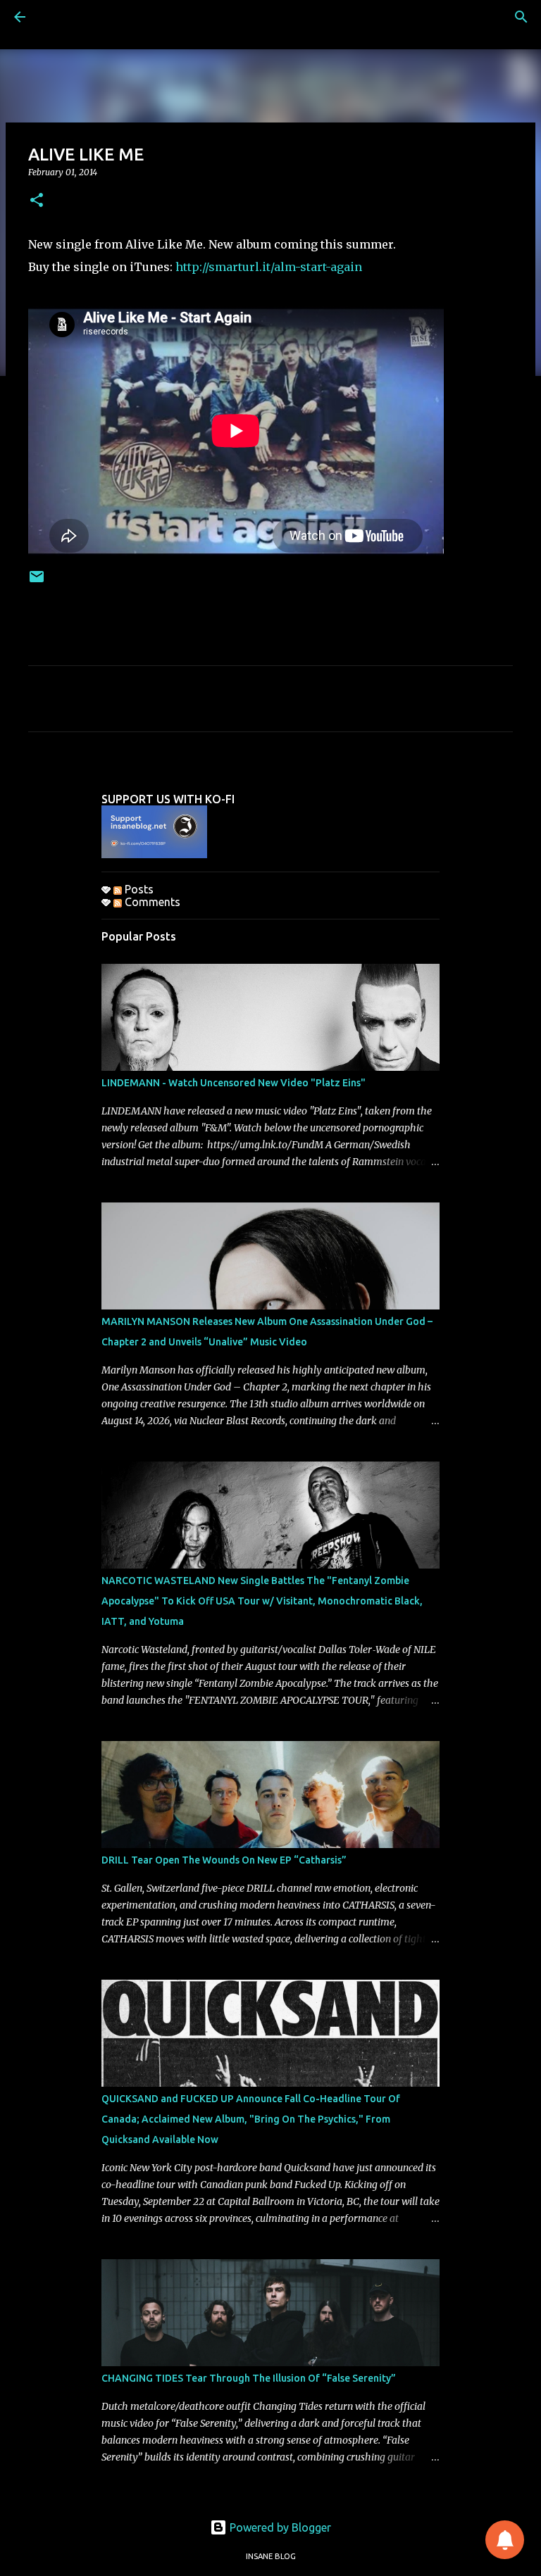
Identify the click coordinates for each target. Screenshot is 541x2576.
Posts (138, 889)
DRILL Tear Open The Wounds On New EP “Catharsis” (224, 1860)
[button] (37, 201)
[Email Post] (37, 582)
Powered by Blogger (279, 2527)
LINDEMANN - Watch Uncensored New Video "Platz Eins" (234, 1083)
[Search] (521, 17)
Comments (151, 902)
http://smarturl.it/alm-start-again (269, 267)
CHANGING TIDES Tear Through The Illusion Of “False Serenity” (249, 2378)
